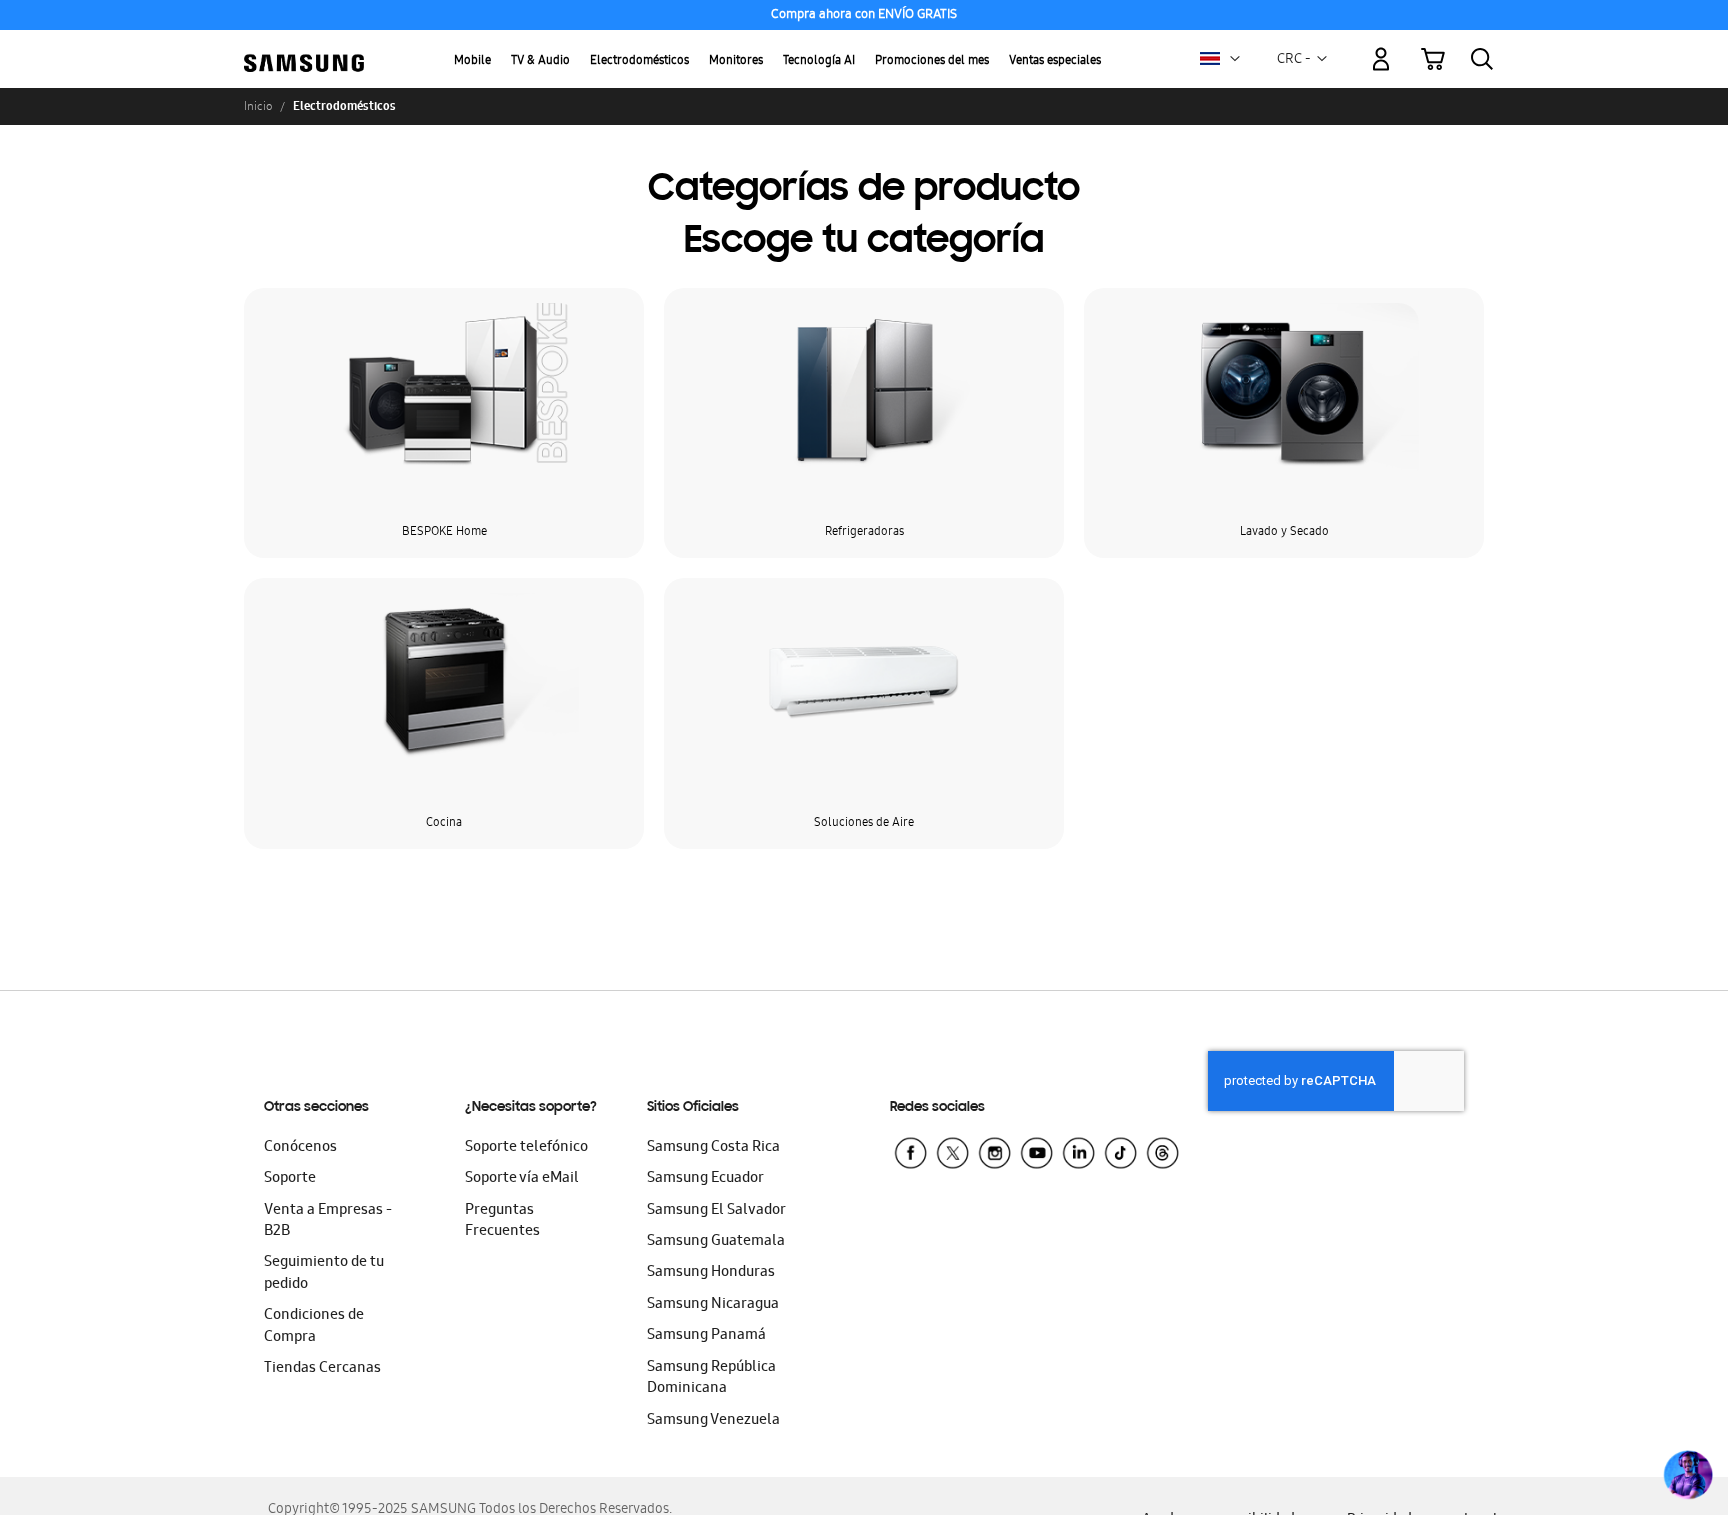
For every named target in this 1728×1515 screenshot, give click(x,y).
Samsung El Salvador (716, 1211)
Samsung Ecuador (705, 1179)
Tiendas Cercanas (322, 1369)
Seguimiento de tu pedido (324, 1273)
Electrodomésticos (639, 61)
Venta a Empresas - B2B (328, 1221)
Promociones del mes (932, 61)
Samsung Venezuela (713, 1421)
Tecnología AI (819, 61)
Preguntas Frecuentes (502, 1221)
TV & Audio (540, 61)
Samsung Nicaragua (713, 1305)
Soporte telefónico (526, 1148)
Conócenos (300, 1148)
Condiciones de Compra (314, 1326)
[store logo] (304, 47)
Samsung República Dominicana (711, 1378)
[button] (1235, 59)
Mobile (472, 61)
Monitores (736, 61)
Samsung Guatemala (716, 1242)
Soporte (290, 1179)
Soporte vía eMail (522, 1179)
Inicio (258, 106)
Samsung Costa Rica (713, 1148)
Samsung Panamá (706, 1336)
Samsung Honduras (711, 1273)
